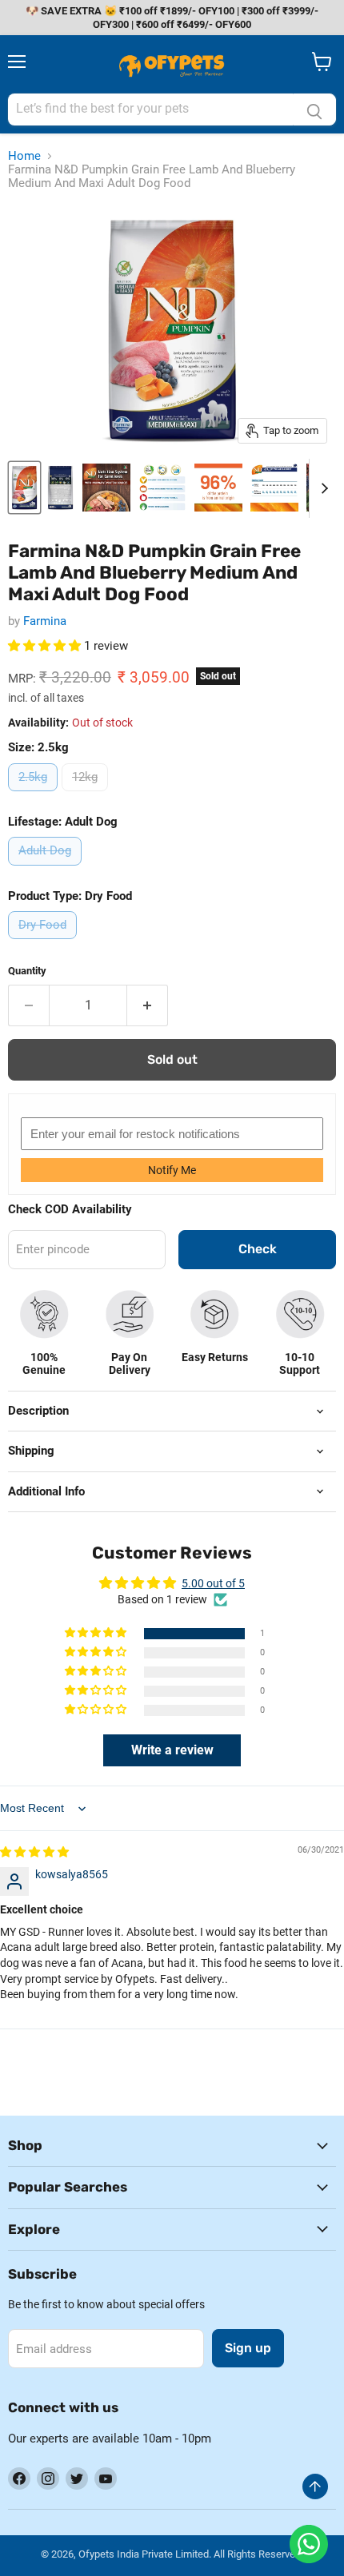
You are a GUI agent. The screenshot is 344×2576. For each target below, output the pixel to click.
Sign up (248, 2348)
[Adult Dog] (47, 870)
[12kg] (87, 795)
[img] (34, 1852)
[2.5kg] (35, 795)
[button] (46, 646)
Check (258, 1249)
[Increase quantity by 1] (148, 1005)
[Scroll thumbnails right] (322, 488)
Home (24, 156)
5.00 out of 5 (213, 1583)
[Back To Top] (315, 2486)
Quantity (27, 971)
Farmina (45, 621)
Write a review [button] (172, 1750)
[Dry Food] (44, 943)
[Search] (314, 109)
